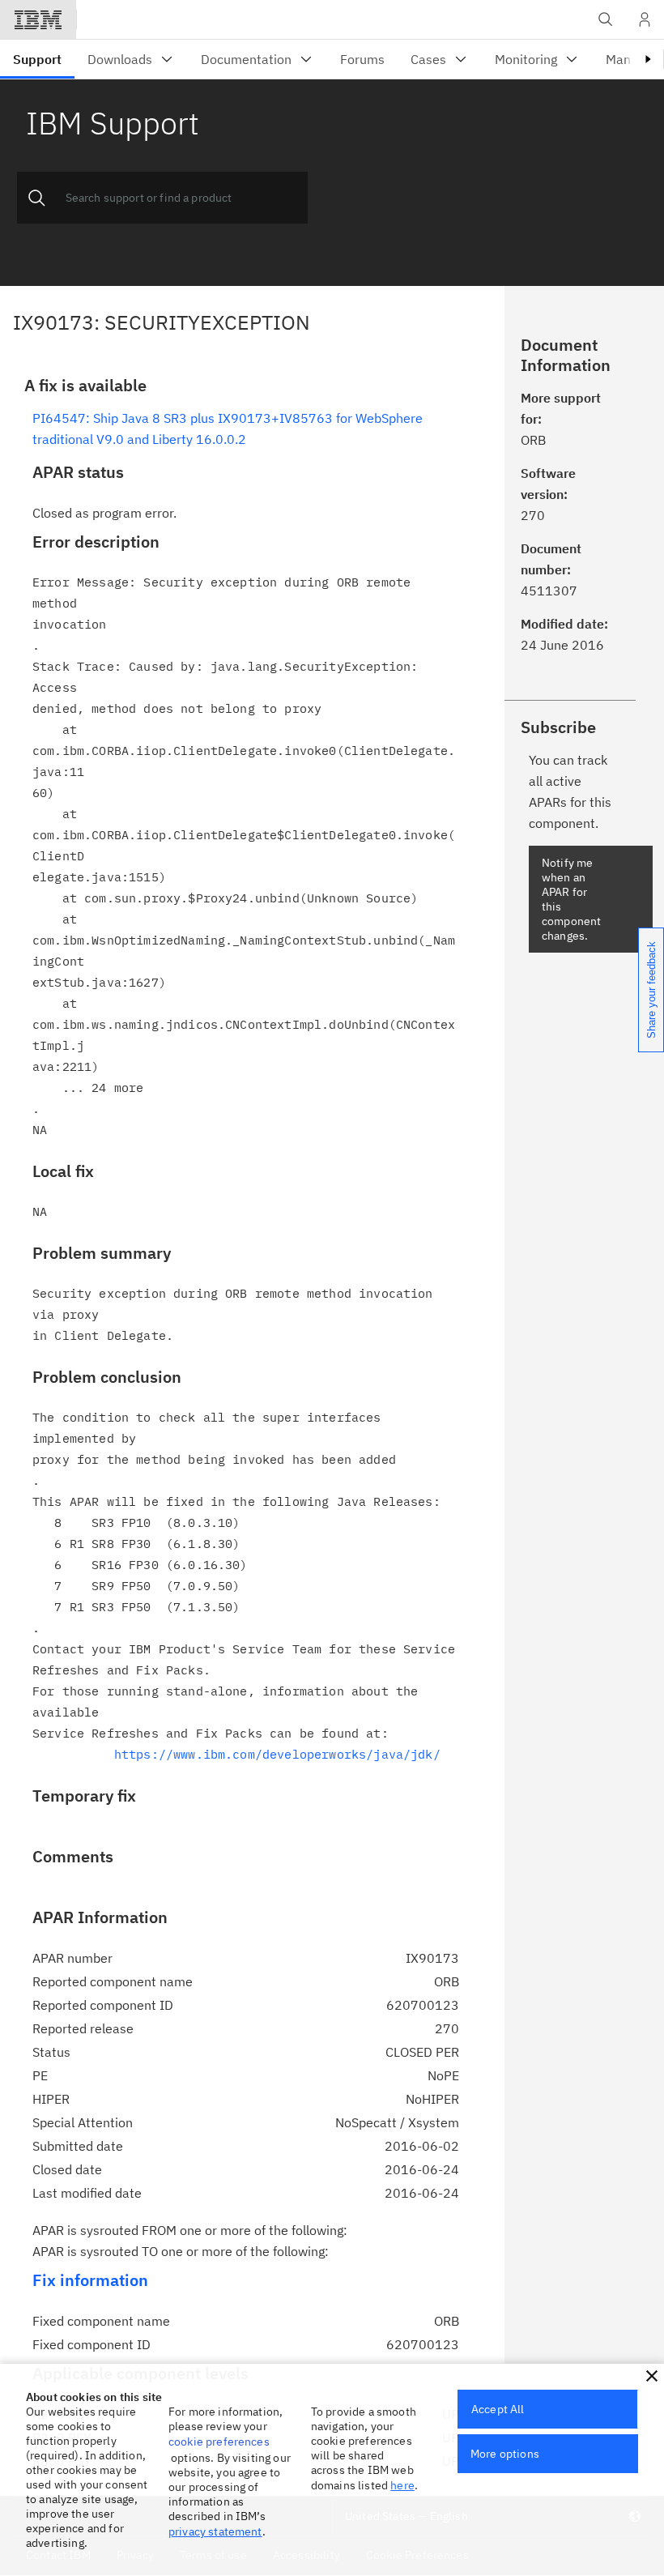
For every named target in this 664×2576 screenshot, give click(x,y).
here (402, 2485)
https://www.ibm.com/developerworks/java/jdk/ (277, 1754)
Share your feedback (651, 990)
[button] (652, 2376)
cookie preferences (219, 2442)
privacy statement (215, 2531)
